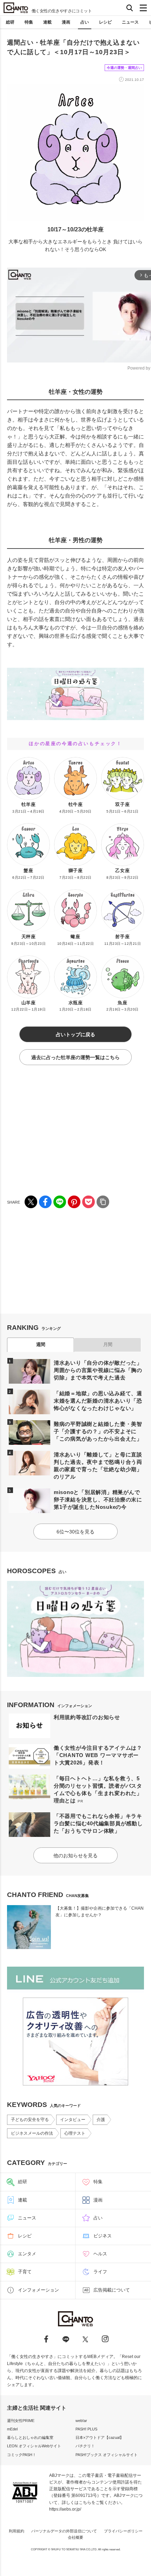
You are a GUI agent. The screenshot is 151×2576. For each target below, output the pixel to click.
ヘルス (100, 2254)
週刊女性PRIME (21, 2421)
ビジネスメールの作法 (32, 2133)
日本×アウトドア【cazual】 (100, 2437)
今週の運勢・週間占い (124, 68)
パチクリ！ (85, 2446)
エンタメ (27, 2254)
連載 (47, 22)
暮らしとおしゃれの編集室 (30, 2437)
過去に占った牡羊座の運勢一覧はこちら (75, 1057)
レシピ (105, 22)
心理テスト (75, 2133)
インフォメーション (38, 2290)
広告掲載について (112, 2290)
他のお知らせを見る (75, 1856)
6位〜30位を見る (75, 1532)
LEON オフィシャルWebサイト (34, 2446)
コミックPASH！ (22, 2455)
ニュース (130, 22)
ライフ (100, 2272)
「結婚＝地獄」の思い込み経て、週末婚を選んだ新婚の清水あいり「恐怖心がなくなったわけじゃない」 (98, 1401)
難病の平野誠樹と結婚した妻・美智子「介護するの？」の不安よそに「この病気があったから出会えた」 (98, 1431)
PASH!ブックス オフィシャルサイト (107, 2455)
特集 (29, 22)
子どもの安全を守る (30, 2120)
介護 (101, 2120)
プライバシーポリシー (123, 2531)
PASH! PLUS (86, 2429)
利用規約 (17, 2531)
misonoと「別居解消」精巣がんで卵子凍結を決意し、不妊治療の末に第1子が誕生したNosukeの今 (98, 1500)
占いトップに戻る (75, 1034)
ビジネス (103, 2236)
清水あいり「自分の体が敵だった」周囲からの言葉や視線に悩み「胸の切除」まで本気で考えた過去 (98, 1370)
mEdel (12, 2429)
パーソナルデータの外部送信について (64, 2531)
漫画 (66, 22)
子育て (25, 2272)
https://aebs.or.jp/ (65, 2509)
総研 (10, 22)
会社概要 (75, 2537)
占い (85, 22)
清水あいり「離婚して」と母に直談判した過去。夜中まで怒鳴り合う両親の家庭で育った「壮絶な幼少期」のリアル (98, 1466)
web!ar (81, 2421)
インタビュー (73, 2120)
